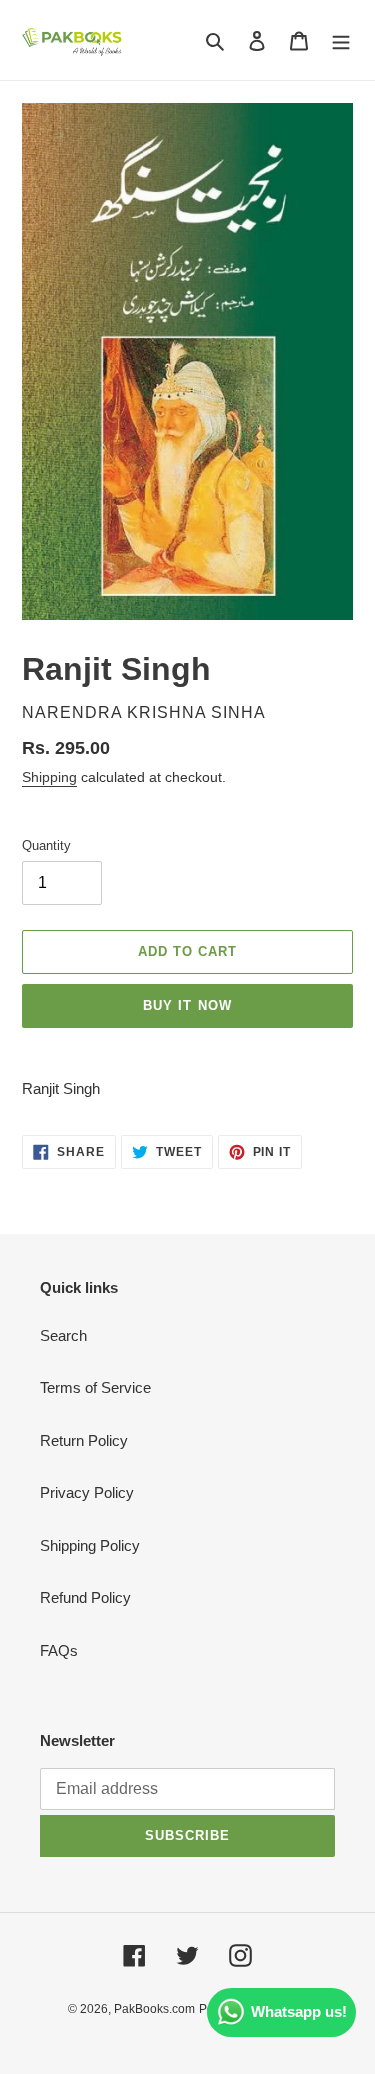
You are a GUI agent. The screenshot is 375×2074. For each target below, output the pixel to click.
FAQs (59, 1650)
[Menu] (341, 40)
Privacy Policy (87, 1492)
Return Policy (84, 1440)
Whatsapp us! (299, 2011)
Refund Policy (85, 1597)
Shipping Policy (90, 1545)
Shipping (49, 777)
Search (63, 1335)
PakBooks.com (154, 2009)
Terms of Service (95, 1387)
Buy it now (187, 1005)
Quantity (46, 845)
